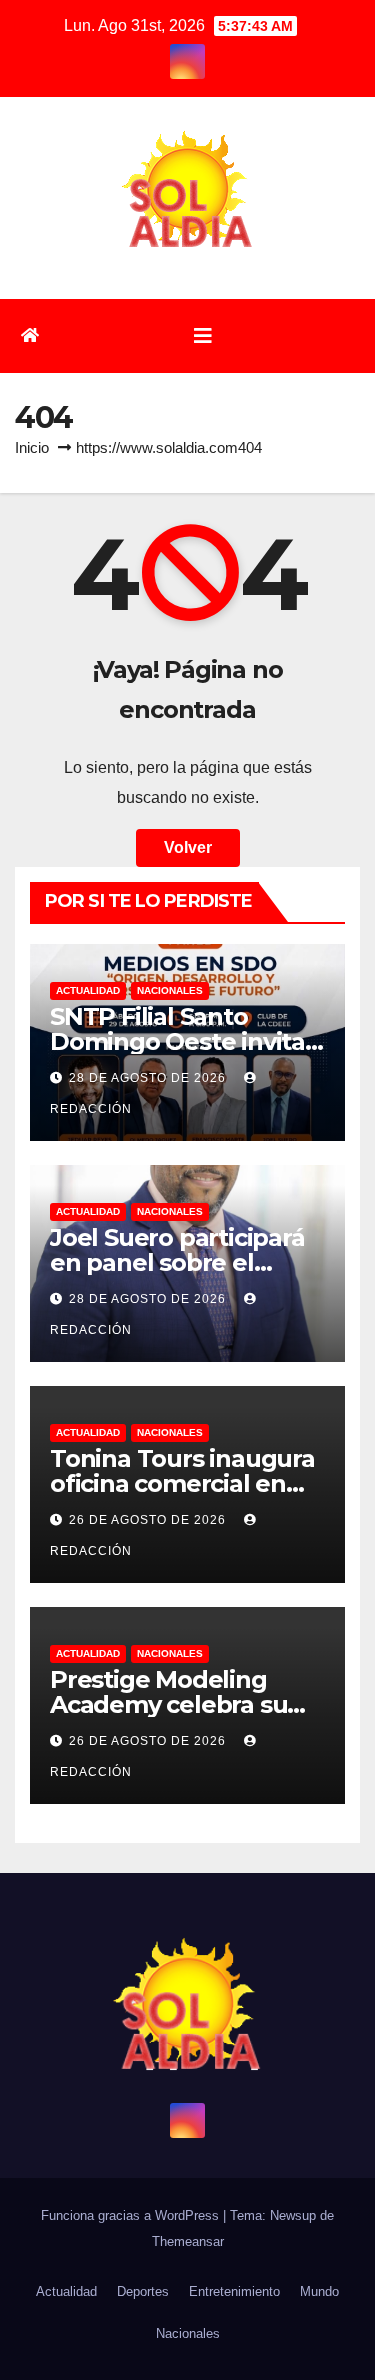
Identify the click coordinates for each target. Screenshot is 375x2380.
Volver (188, 847)
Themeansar (188, 2241)
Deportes (143, 2291)
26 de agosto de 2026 (149, 1520)
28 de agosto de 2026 (149, 1078)
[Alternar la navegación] (203, 336)
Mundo (319, 2291)
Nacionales (170, 990)
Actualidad (88, 990)
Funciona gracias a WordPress (132, 2215)
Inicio (32, 447)
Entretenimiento (234, 2291)
